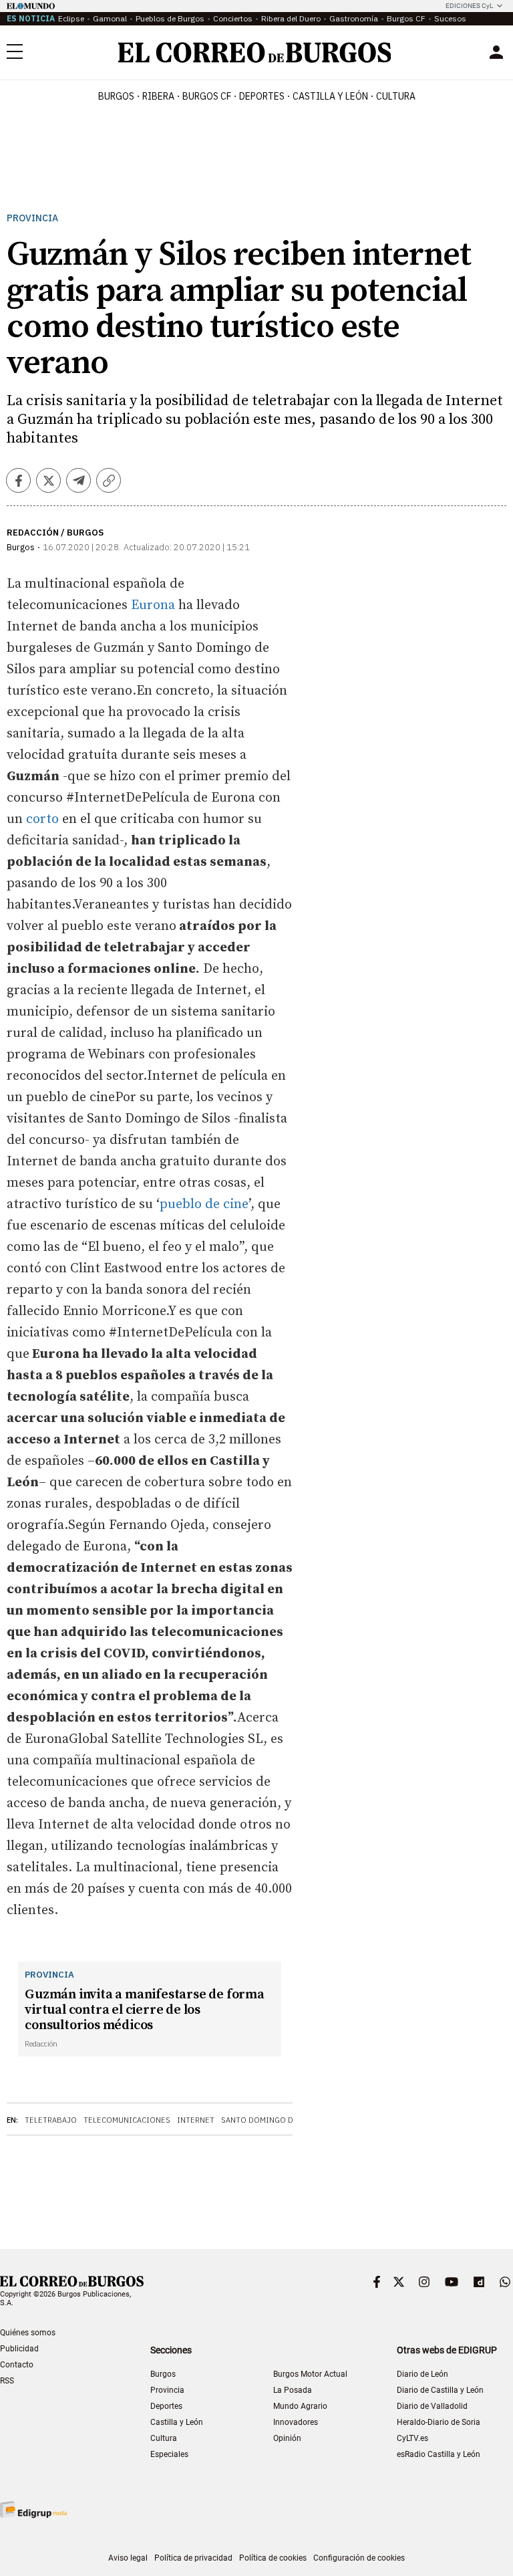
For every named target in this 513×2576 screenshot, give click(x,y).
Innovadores (296, 2422)
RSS (7, 2381)
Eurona (155, 605)
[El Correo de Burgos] (255, 52)
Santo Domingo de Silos (272, 2120)
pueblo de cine (204, 1204)
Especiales (169, 2454)
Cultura (396, 96)
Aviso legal (128, 2558)
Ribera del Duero (291, 18)
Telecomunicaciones (127, 2120)
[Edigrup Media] (33, 2509)
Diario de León (422, 2374)
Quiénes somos (28, 2333)
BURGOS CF (207, 96)
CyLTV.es (412, 2438)
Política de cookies (273, 2558)
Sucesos (450, 18)
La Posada (293, 2390)
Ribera (158, 96)
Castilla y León (330, 96)
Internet (196, 2120)
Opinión (287, 2438)
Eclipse (71, 18)
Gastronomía (354, 18)
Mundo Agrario (300, 2406)
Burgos (116, 96)
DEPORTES (262, 96)
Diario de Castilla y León (440, 2390)
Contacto (17, 2365)
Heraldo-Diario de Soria (439, 2422)
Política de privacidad (193, 2558)
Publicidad (19, 2349)
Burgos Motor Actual (310, 2374)
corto (44, 819)
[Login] (496, 52)
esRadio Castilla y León (439, 2454)
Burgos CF (406, 18)
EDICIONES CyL (469, 6)
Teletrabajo (51, 2120)
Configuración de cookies (359, 2558)
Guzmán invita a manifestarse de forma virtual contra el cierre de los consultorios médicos (145, 2010)
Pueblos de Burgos (170, 18)
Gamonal (110, 18)
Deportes (166, 2406)
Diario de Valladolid (432, 2406)
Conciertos (233, 18)
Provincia (32, 218)
